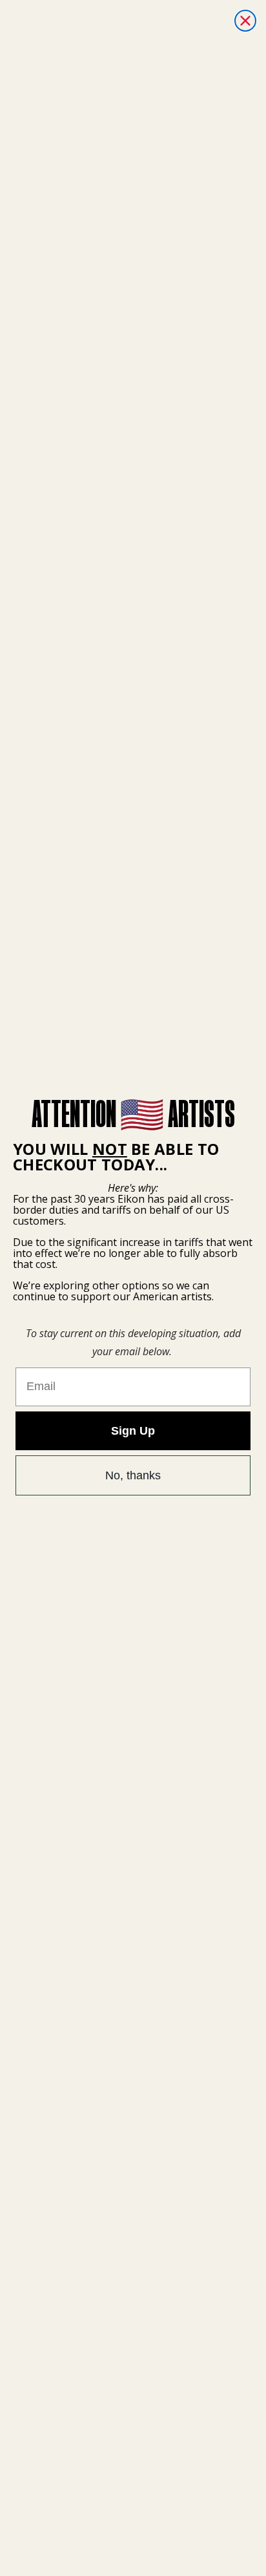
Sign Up (133, 1431)
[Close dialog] (245, 21)
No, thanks (133, 1475)
